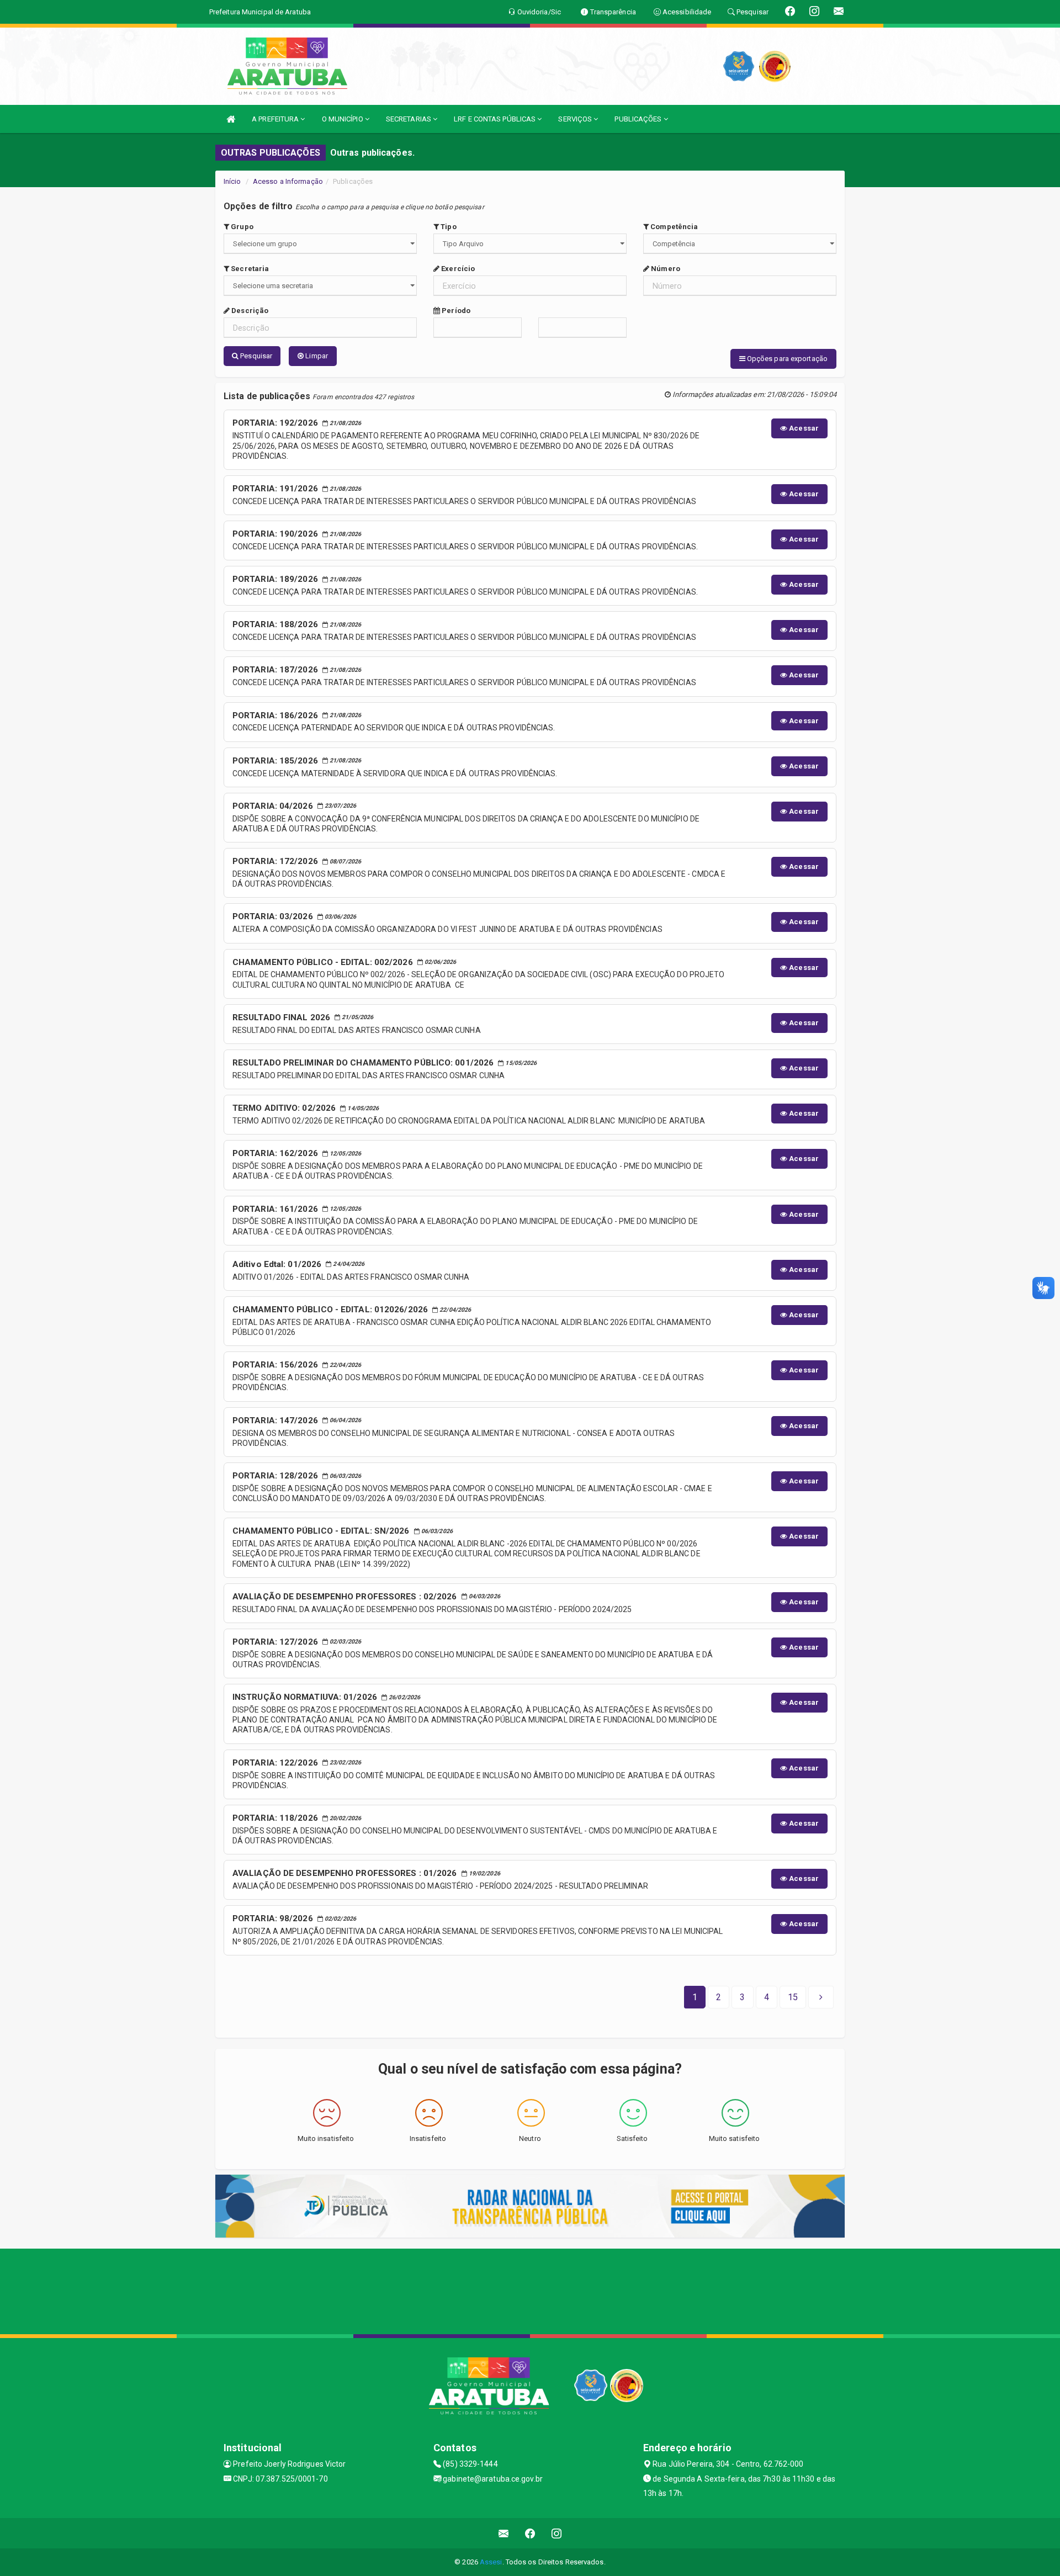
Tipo (448, 227)
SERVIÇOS (576, 119)
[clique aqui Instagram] (557, 2533)
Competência (673, 227)
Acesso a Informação (288, 181)
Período (455, 311)
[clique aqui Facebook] (530, 2533)
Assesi (491, 2562)
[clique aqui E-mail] (504, 2533)
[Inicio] (231, 119)
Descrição (249, 311)
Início (232, 181)
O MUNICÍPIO (343, 119)
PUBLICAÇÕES (639, 119)
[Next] (821, 1997)
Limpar (316, 356)
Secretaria (249, 269)
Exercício (457, 269)
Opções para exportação (786, 359)
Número (665, 269)
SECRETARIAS (409, 119)
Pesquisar (255, 356)
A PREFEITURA (276, 119)
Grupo (241, 227)
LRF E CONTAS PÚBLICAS (495, 119)
